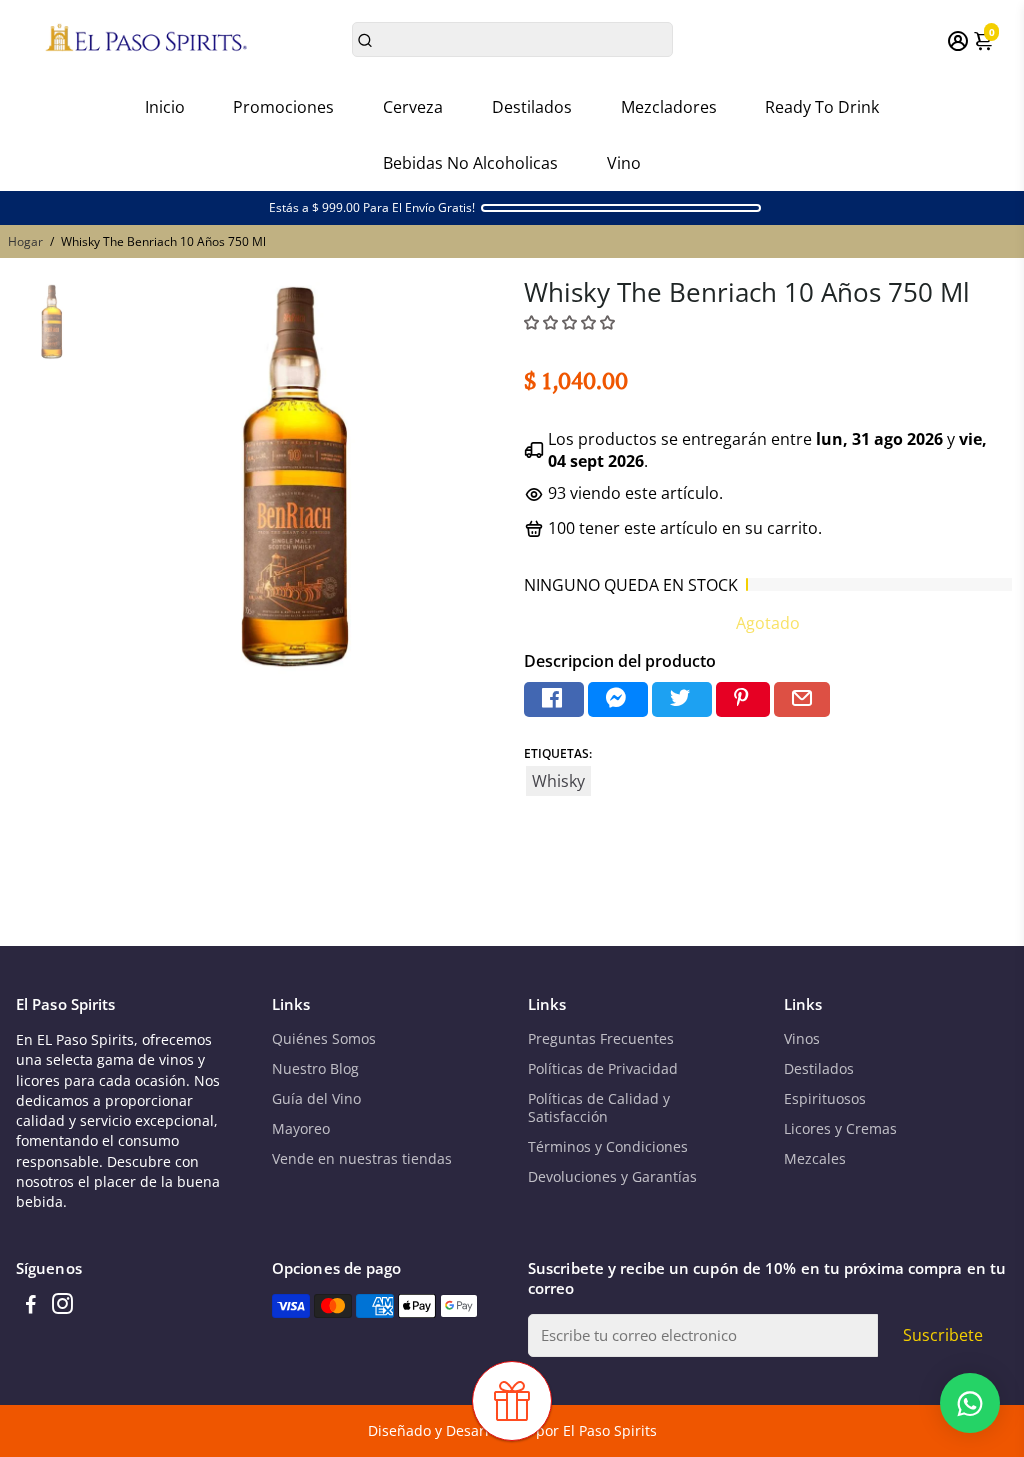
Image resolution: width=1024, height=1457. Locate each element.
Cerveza (413, 107)
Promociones (283, 107)
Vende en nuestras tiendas (362, 1159)
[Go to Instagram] (62, 1306)
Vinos (802, 1039)
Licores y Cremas (840, 1129)
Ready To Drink (822, 107)
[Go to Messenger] (618, 699)
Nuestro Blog (315, 1069)
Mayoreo (301, 1129)
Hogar (25, 241)
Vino (624, 163)
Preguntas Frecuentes (601, 1039)
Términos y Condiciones (608, 1147)
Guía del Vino (316, 1099)
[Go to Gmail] (802, 699)
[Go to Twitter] (682, 699)
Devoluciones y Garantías (612, 1177)
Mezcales (815, 1159)
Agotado (768, 623)
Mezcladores (669, 107)
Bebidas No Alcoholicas (470, 163)
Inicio (165, 107)
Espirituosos (825, 1099)
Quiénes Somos (324, 1039)
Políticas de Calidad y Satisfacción (599, 1108)
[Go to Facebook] (554, 699)
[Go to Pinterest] (743, 699)
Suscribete (943, 1335)
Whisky (558, 781)
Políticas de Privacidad (603, 1069)
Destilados (532, 107)
